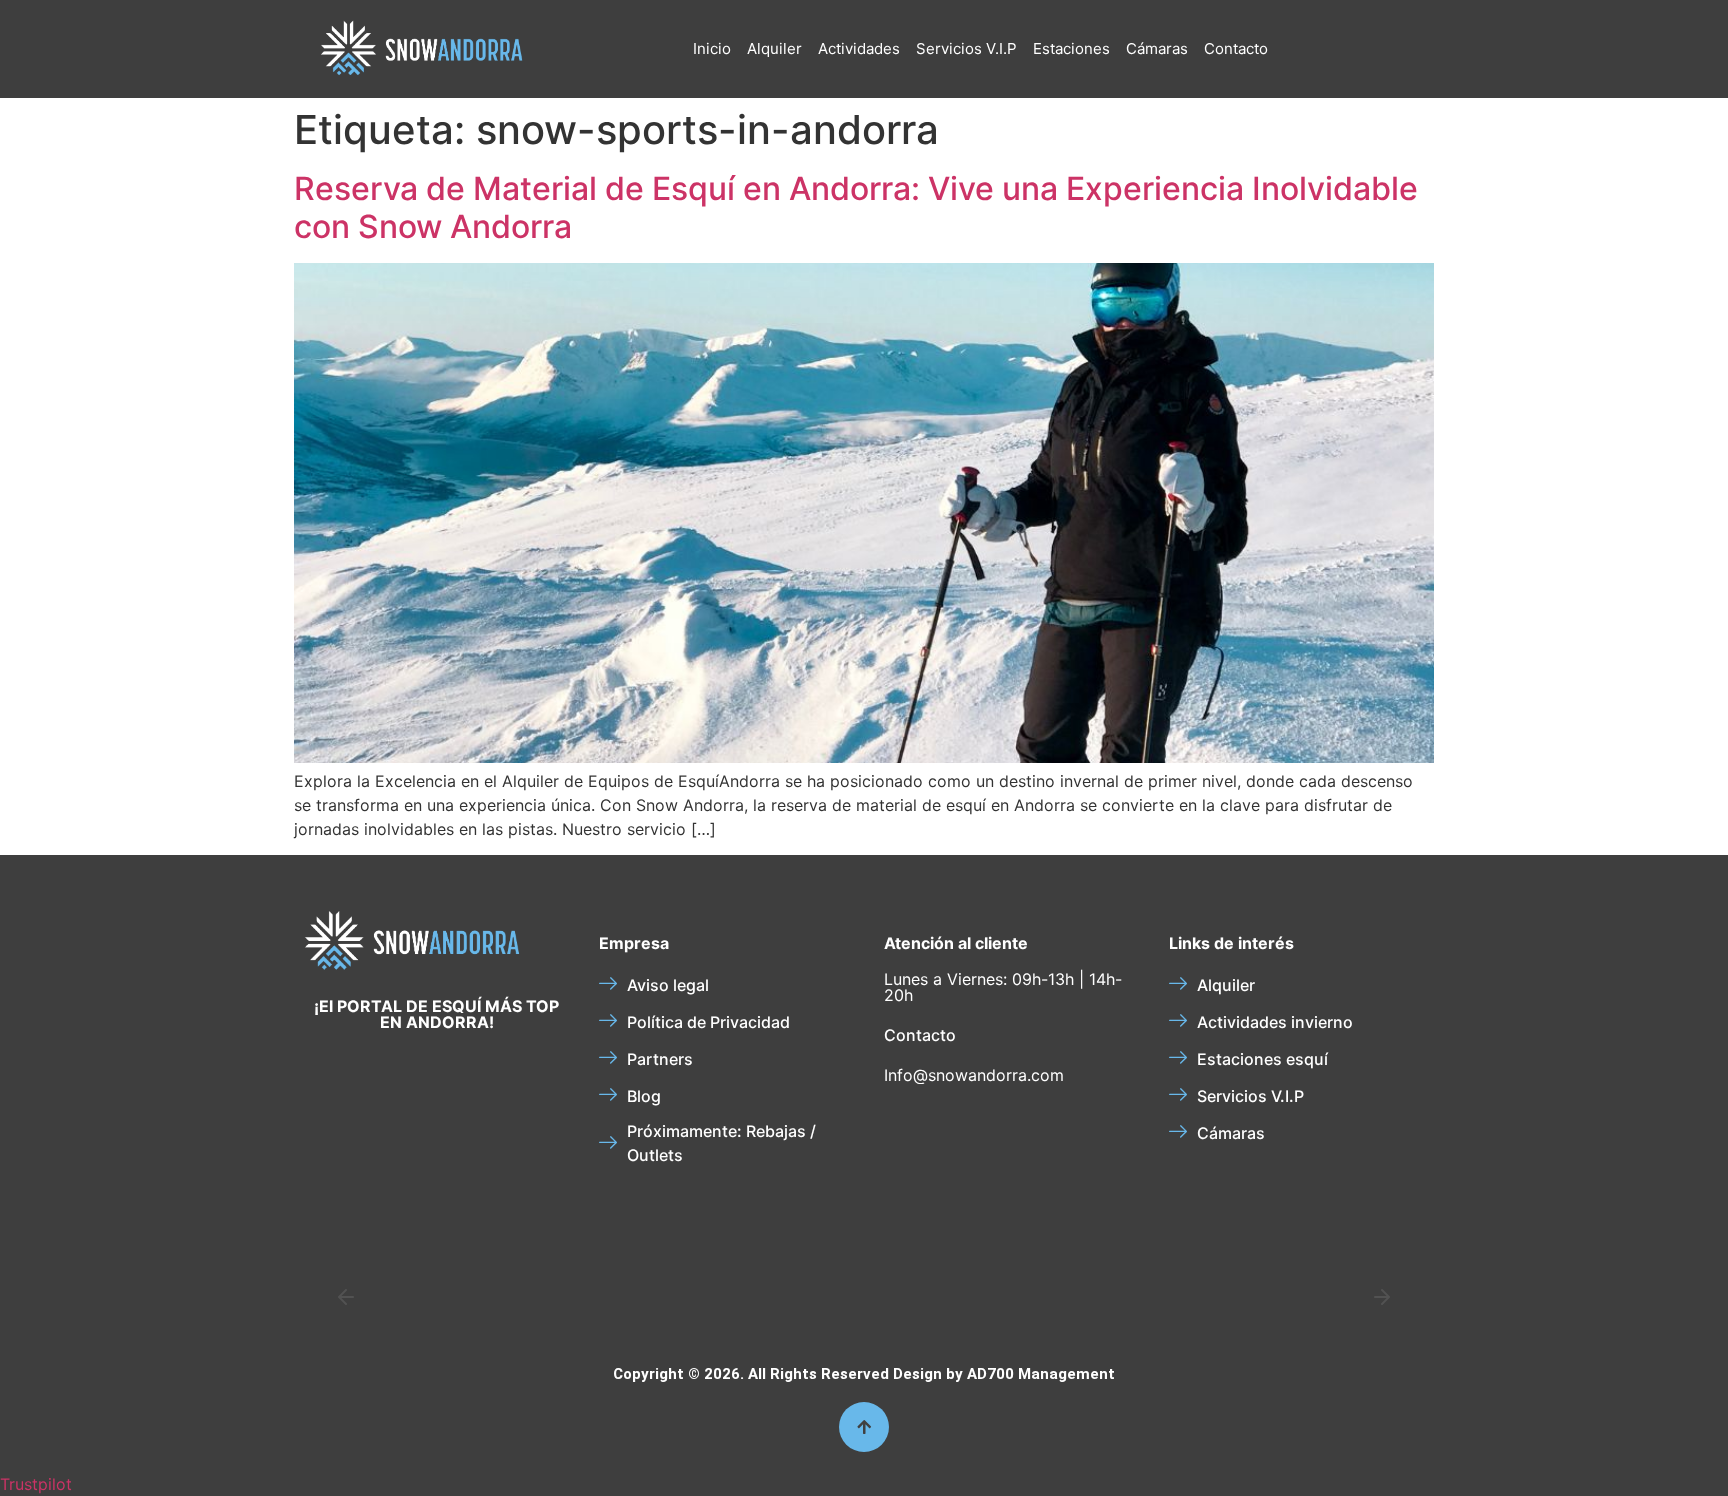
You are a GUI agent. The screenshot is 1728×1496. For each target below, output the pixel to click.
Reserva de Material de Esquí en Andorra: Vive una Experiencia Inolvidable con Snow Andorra (856, 207)
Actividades (859, 48)
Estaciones (1071, 48)
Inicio (712, 48)
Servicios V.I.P (966, 48)
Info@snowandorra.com (974, 1075)
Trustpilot (36, 1484)
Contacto (1236, 48)
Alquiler (774, 48)
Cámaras (1157, 48)
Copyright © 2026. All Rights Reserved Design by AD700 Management (864, 1374)
